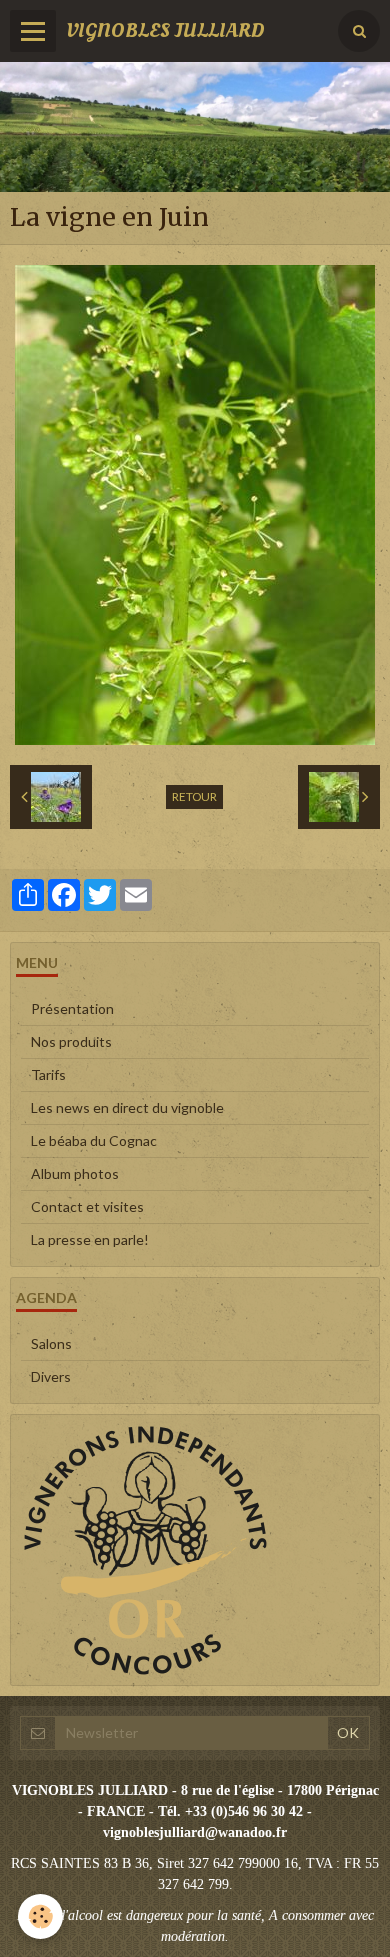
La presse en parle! (90, 1239)
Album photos (75, 1173)
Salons (51, 1343)
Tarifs (48, 1074)
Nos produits (71, 1041)
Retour (194, 796)
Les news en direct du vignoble (127, 1107)
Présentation (72, 1008)
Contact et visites (87, 1206)
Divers (51, 1376)
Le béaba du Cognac (94, 1140)
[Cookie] (40, 1916)
